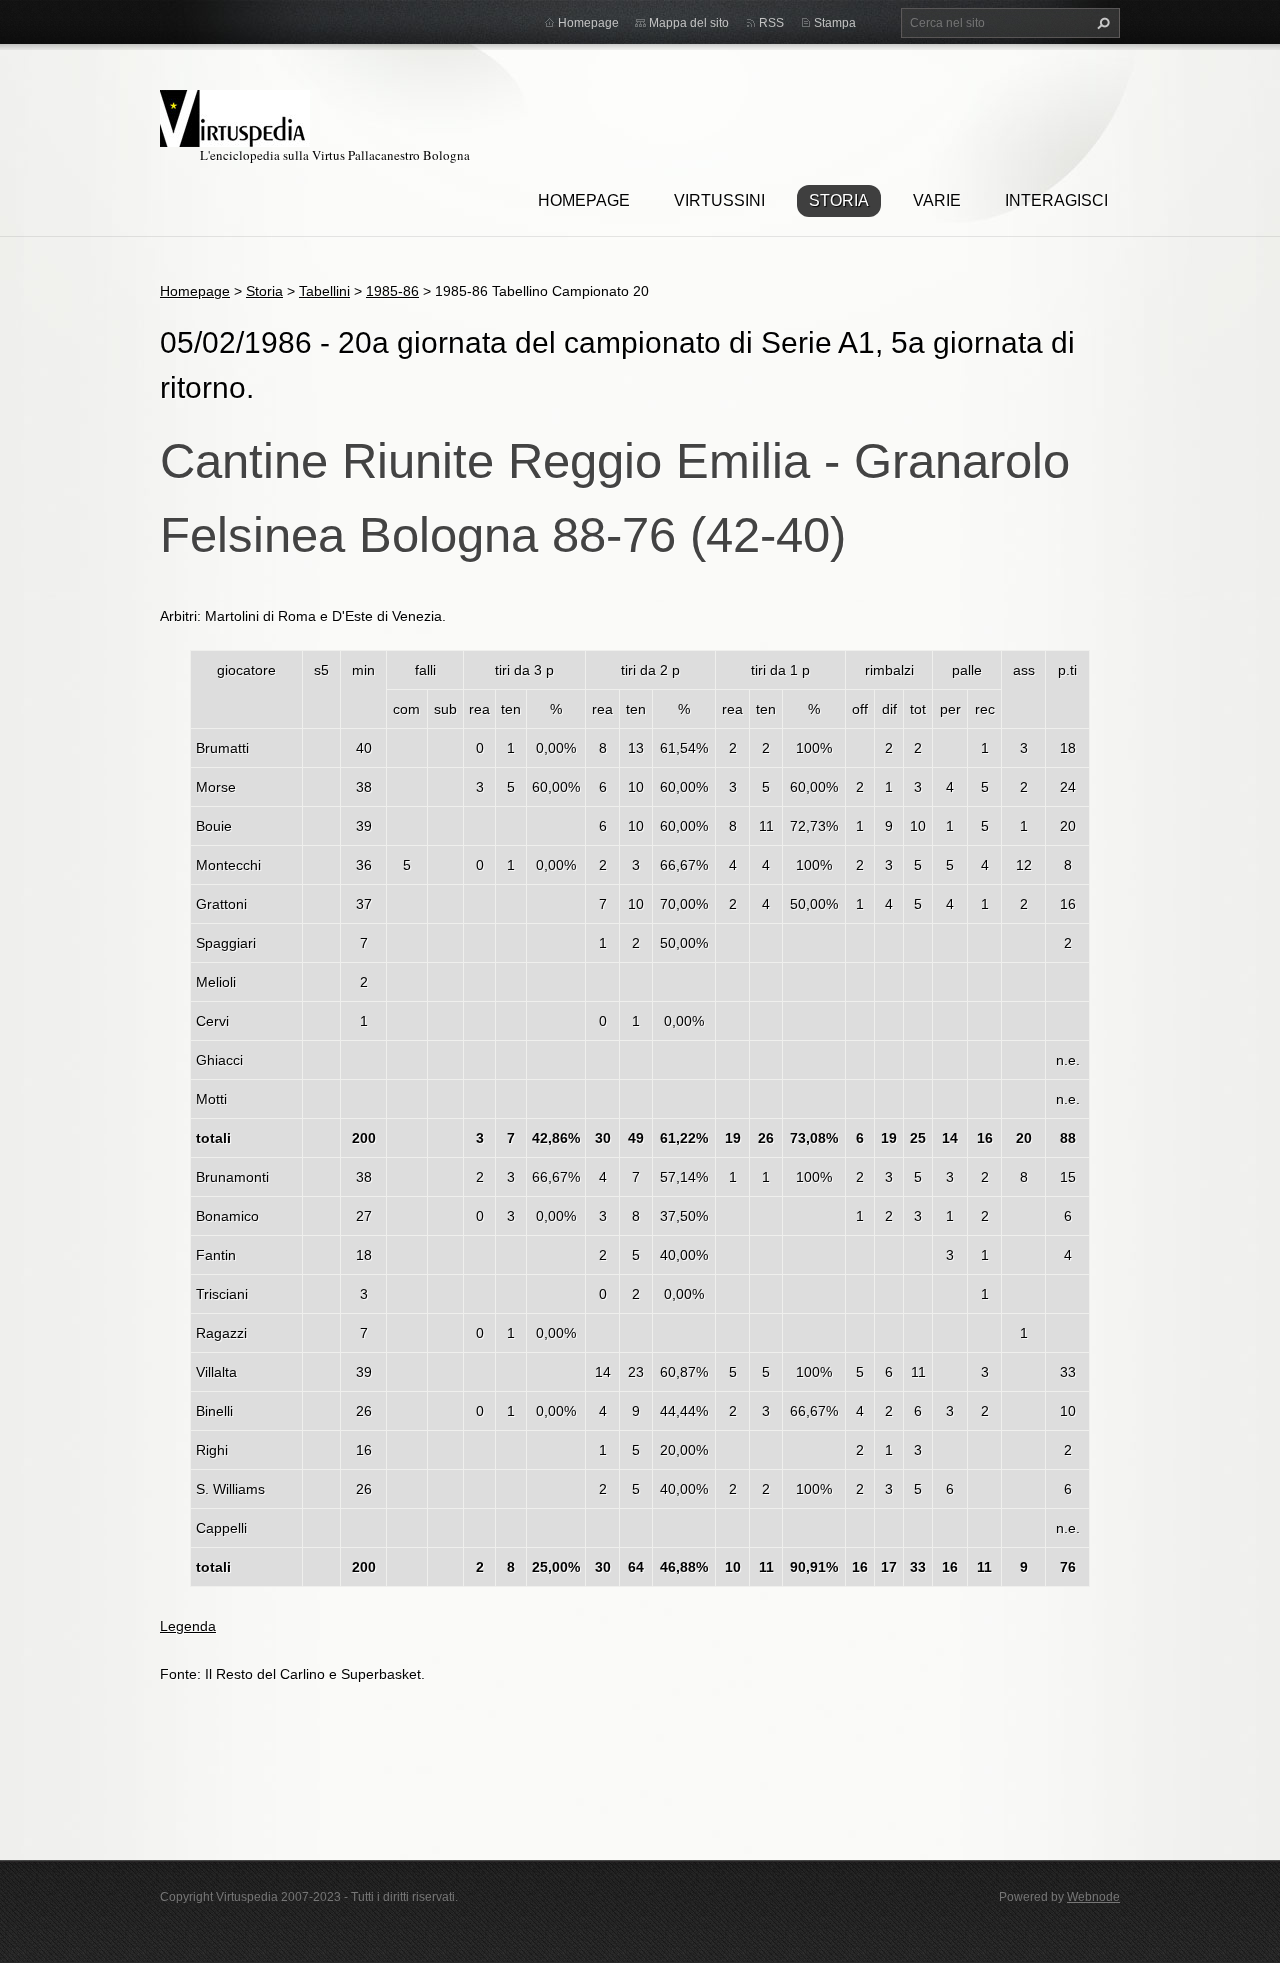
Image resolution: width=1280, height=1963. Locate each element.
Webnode (1093, 1897)
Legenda (188, 1626)
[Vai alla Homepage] (235, 115)
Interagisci (1056, 200)
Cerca (1101, 23)
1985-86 (392, 291)
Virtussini (719, 200)
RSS (771, 23)
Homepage (584, 200)
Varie (937, 200)
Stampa (835, 23)
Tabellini (324, 291)
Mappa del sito (689, 23)
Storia (839, 200)
